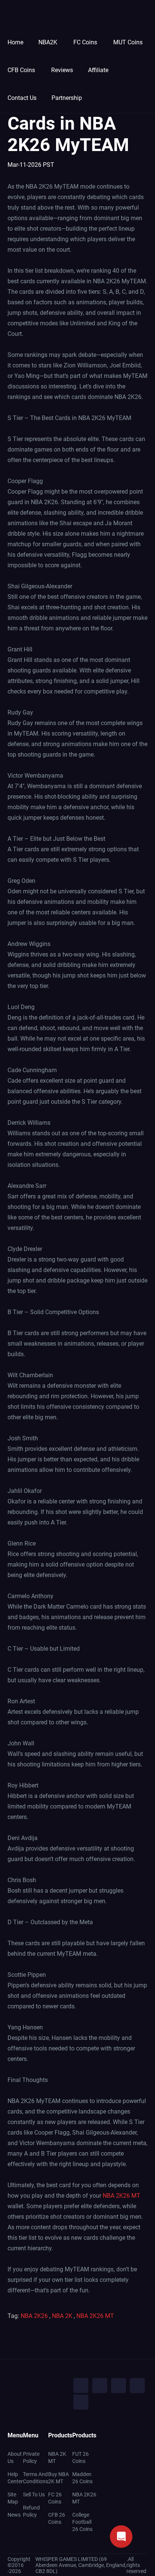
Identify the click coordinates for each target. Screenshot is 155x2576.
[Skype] (137, 2386)
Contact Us (22, 98)
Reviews (62, 70)
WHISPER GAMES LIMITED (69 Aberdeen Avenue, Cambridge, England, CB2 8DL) (81, 2565)
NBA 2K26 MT (122, 2196)
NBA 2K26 (34, 2316)
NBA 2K (62, 2316)
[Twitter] (100, 2386)
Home (15, 42)
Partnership (67, 98)
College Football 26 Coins (82, 2522)
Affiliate (98, 70)
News (14, 2515)
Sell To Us (34, 2494)
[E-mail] (81, 2402)
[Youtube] (119, 2386)
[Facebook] (81, 2386)
